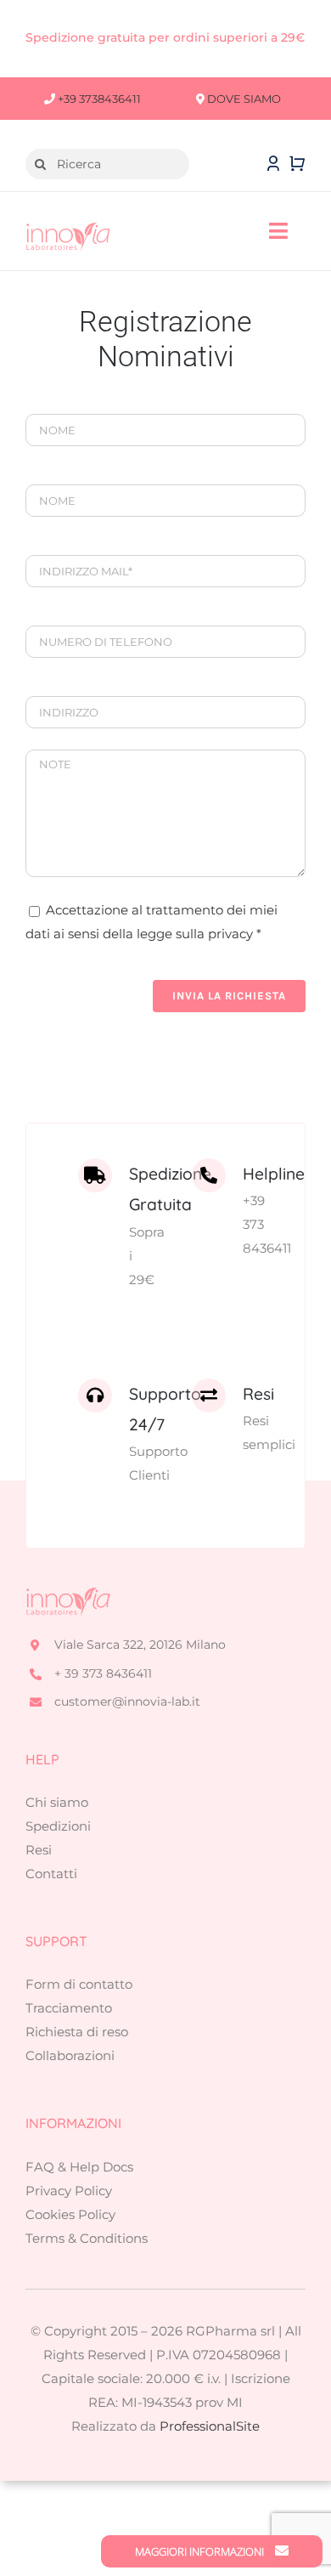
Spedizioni (58, 1826)
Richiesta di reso (77, 2032)
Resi (39, 1850)
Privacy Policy (69, 2191)
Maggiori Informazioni (201, 2551)
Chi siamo (57, 1802)
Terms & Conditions (87, 2238)
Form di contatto (79, 1984)
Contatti (51, 1874)
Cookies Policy (70, 2214)
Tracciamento (69, 2008)
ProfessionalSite (210, 2426)
